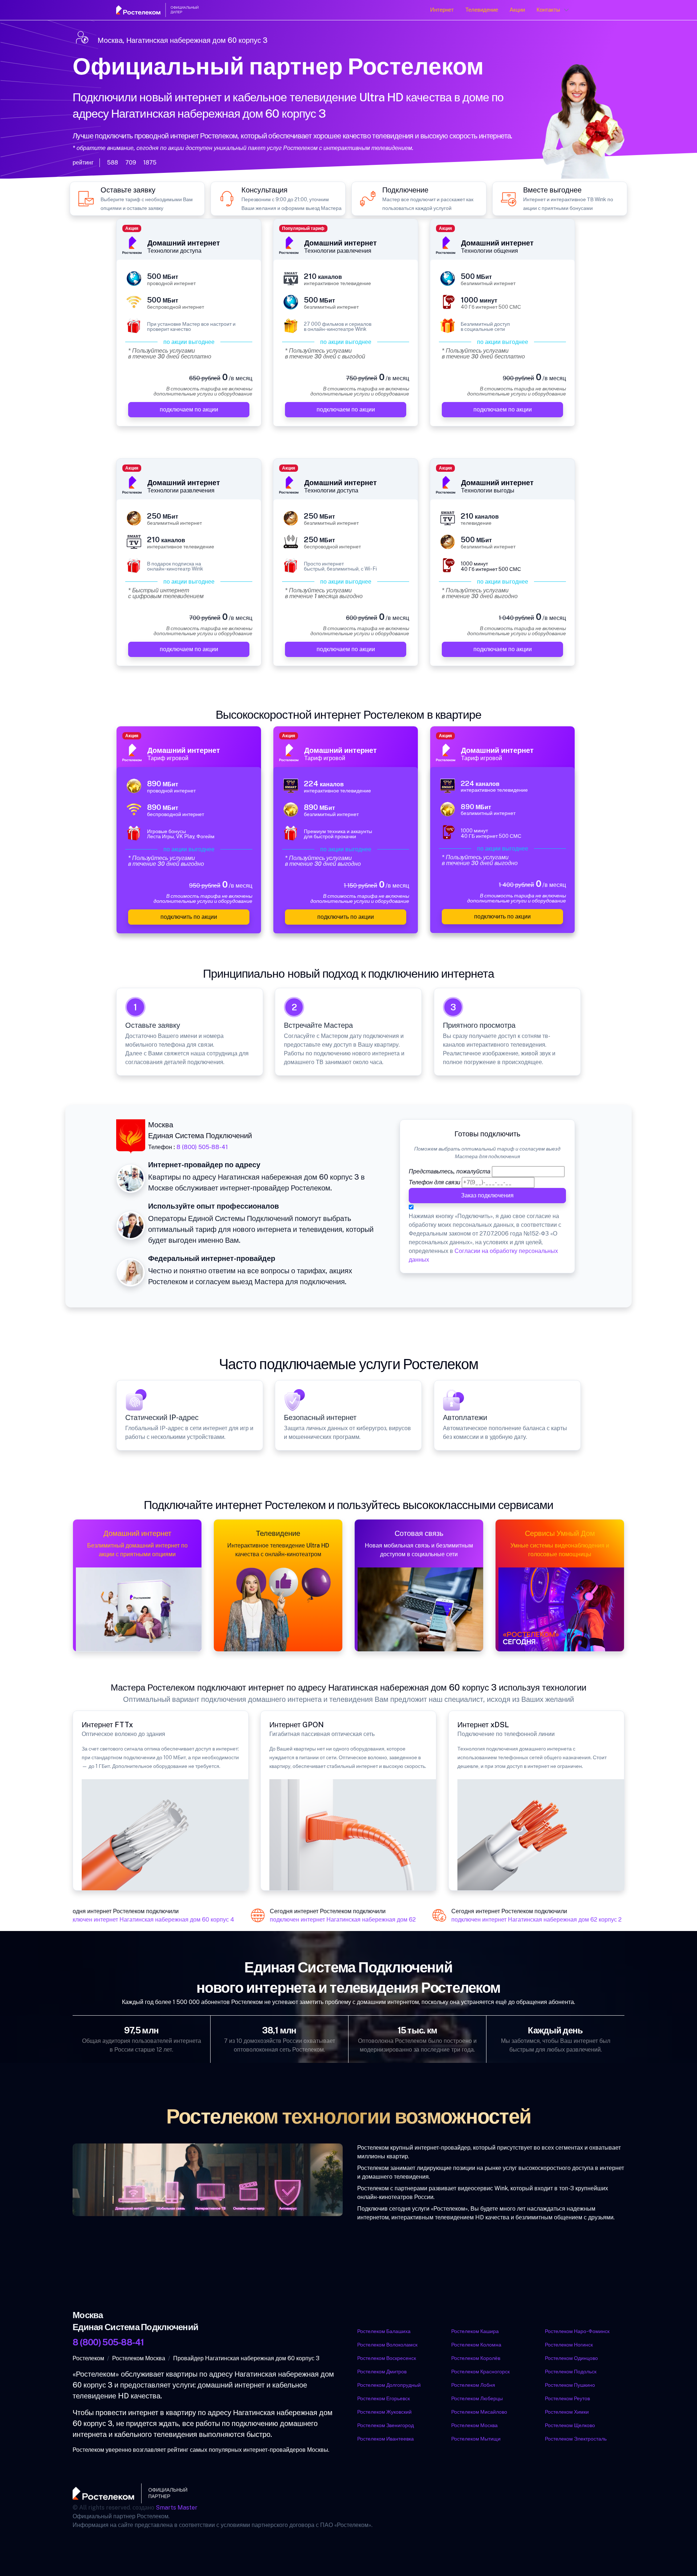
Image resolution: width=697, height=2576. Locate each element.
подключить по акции (189, 917)
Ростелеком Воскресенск (387, 2358)
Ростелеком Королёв (476, 2358)
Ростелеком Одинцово (571, 2358)
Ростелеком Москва (474, 2425)
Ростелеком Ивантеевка (386, 2439)
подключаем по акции (189, 409)
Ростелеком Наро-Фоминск (577, 2331)
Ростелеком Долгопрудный (389, 2385)
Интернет (442, 10)
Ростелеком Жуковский (384, 2412)
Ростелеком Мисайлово (479, 2412)
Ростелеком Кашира (475, 2331)
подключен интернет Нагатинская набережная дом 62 (329, 1920)
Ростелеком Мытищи (476, 2439)
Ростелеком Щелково (570, 2425)
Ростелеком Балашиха (384, 2331)
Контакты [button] (548, 10)
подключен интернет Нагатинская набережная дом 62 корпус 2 (522, 1920)
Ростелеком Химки (567, 2412)
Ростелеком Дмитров (382, 2372)
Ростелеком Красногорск (480, 2372)
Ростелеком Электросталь (576, 2439)
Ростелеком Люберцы (477, 2398)
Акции (517, 10)
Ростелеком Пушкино (570, 2385)
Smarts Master (177, 2508)
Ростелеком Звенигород (386, 2425)
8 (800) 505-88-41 (202, 1147)
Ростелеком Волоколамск (387, 2345)
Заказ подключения (487, 1195)
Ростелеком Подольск (571, 2372)
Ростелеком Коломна (476, 2345)
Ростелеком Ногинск (569, 2345)
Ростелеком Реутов (567, 2398)
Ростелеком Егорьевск (384, 2398)
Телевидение (482, 10)
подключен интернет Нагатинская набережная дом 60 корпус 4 (134, 1920)
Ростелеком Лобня (473, 2385)
